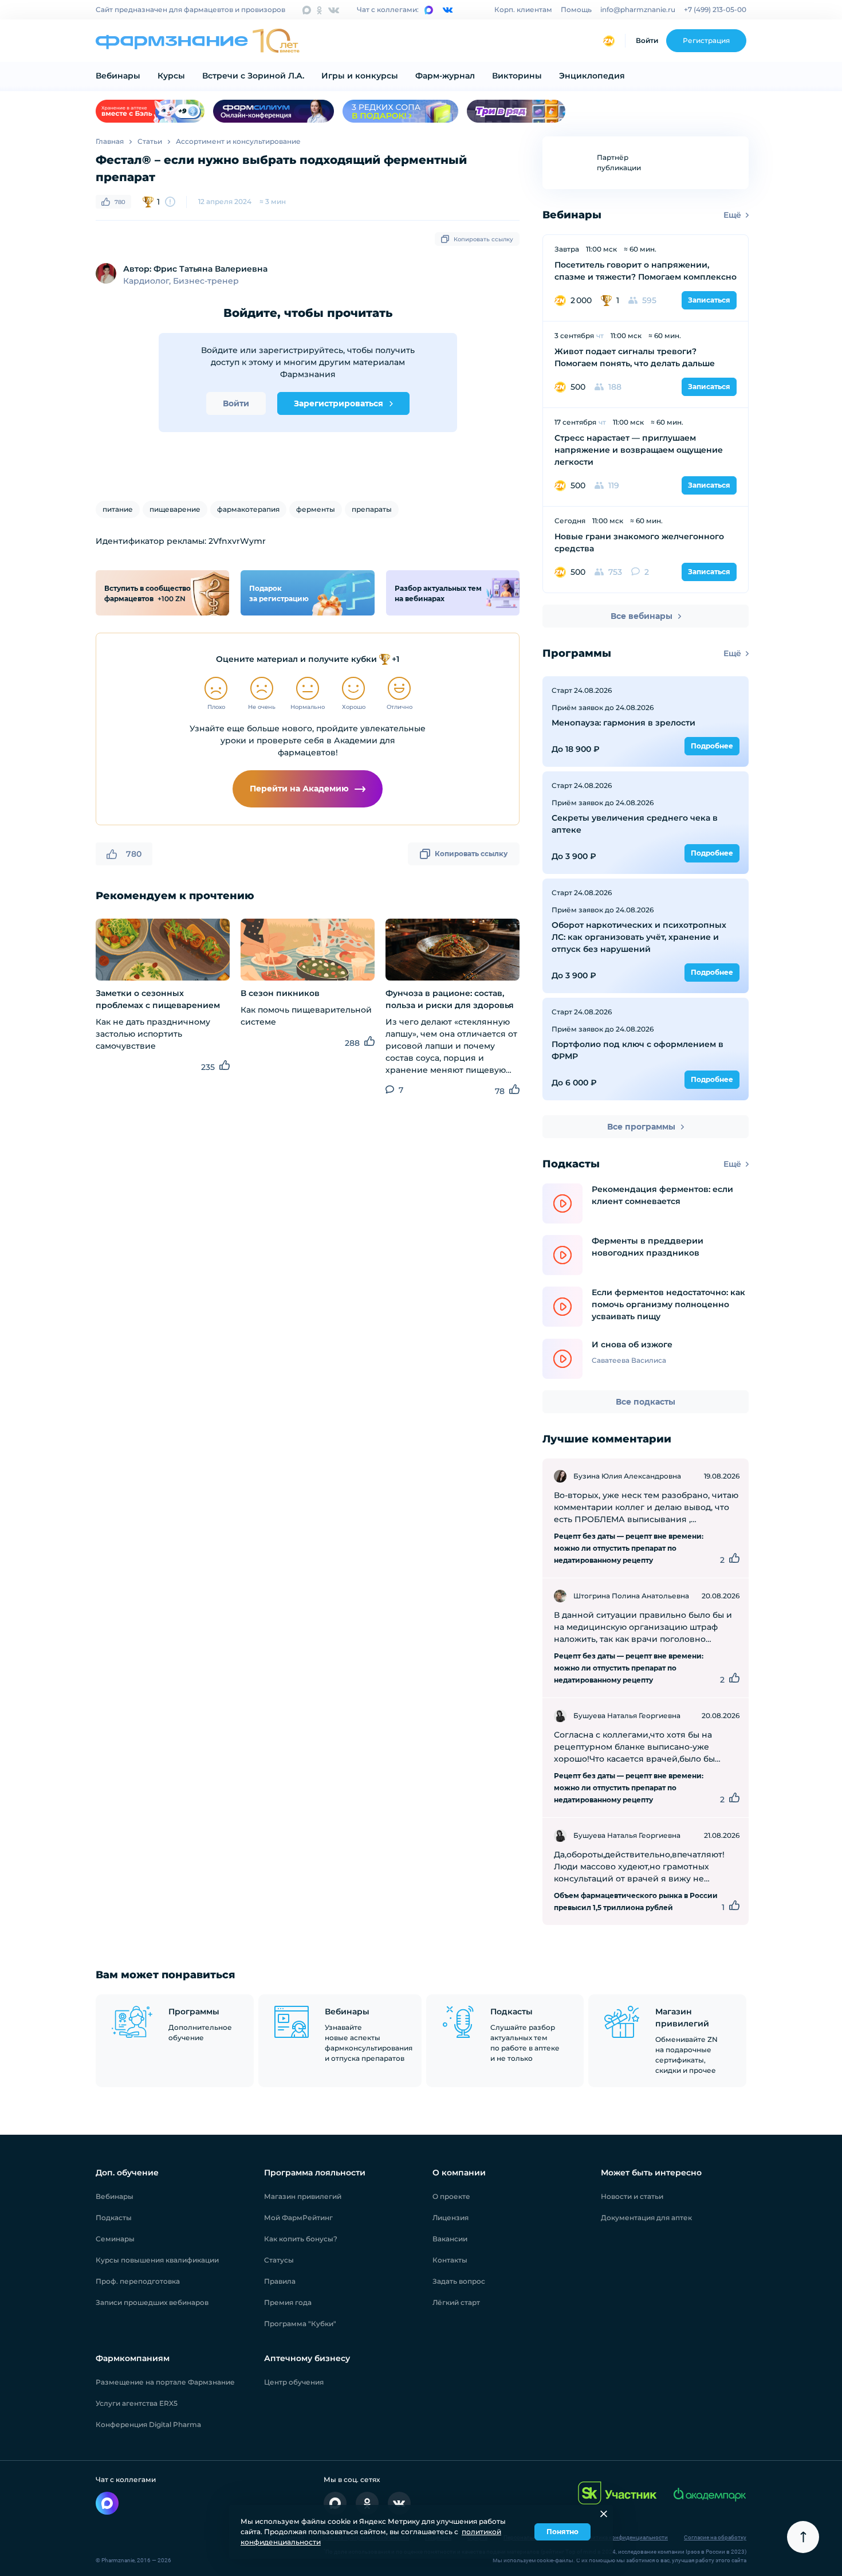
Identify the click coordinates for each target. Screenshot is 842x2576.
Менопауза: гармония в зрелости (623, 723)
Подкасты (114, 2218)
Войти (647, 40)
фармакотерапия (248, 509)
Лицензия (450, 2218)
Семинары (115, 2239)
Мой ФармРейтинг (298, 2218)
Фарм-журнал (445, 76)
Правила (280, 2281)
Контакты (450, 2260)
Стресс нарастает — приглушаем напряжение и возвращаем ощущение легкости (639, 450)
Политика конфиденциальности (625, 2537)
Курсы (171, 76)
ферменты (316, 509)
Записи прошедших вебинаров (152, 2302)
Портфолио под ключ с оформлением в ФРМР (638, 1050)
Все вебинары (642, 616)
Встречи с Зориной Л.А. (253, 76)
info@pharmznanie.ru (638, 9)
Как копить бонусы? (301, 2239)
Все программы (641, 1127)
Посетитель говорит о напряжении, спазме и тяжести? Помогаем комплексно (646, 271)
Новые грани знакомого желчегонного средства (639, 542)
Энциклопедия (592, 76)
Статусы (279, 2260)
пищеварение (175, 509)
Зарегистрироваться (339, 403)
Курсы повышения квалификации (157, 2260)
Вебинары (118, 76)
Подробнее (712, 746)
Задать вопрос (459, 2281)
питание (118, 509)
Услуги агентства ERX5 (137, 2403)
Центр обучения (294, 2382)
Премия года (288, 2302)
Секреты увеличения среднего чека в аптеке (635, 824)
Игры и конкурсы (360, 76)
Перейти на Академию (299, 789)
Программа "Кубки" (300, 2324)
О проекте (451, 2196)
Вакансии (450, 2239)
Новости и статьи (632, 2196)
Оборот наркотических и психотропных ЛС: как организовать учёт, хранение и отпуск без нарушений (639, 937)
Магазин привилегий (303, 2196)
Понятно (562, 2532)
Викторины (517, 76)
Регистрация (706, 40)
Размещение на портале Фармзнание (165, 2382)
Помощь (576, 9)
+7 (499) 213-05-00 (715, 9)
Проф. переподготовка (138, 2281)
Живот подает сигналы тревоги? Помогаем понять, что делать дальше (635, 357)
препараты (372, 509)
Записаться (709, 300)
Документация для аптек (646, 2218)
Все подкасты (646, 1402)
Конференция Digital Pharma (148, 2424)
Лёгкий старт (456, 2302)
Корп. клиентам (523, 9)
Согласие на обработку (715, 2537)
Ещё (732, 215)
